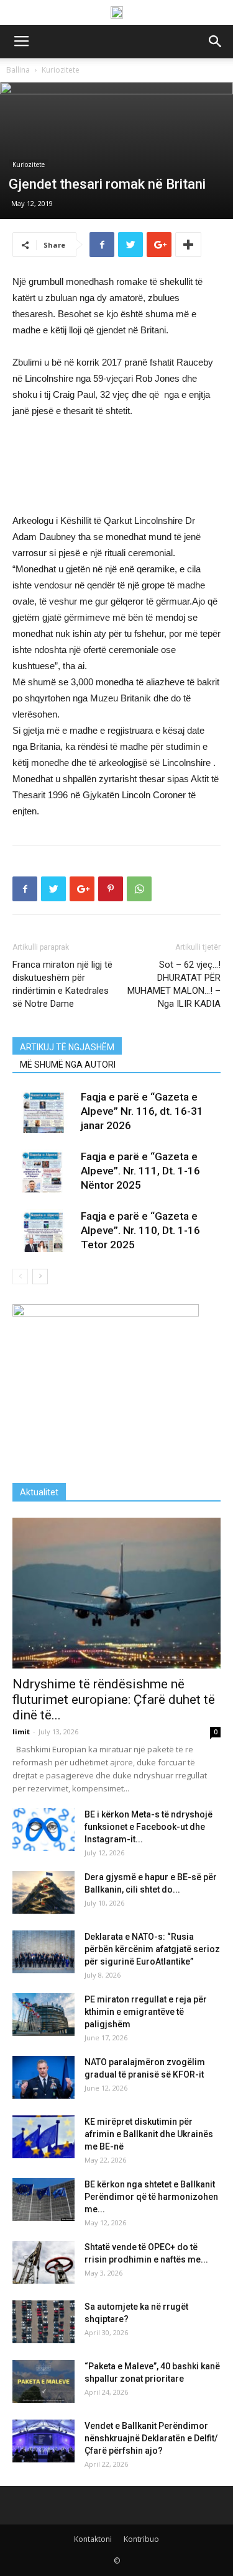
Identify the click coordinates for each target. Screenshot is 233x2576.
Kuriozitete (61, 70)
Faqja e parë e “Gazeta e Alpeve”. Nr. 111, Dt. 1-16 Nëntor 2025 (140, 1171)
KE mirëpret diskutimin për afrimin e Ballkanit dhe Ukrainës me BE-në (149, 2134)
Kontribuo (141, 2539)
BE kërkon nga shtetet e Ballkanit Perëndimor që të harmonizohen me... (151, 2197)
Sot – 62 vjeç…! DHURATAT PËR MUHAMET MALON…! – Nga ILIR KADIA (174, 984)
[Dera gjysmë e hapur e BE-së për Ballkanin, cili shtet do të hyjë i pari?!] (43, 1892)
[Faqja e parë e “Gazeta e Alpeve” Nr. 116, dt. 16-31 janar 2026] (43, 1111)
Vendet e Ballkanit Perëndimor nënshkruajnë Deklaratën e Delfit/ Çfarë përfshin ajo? (151, 2438)
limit (21, 1732)
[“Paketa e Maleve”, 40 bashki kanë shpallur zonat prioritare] (43, 2381)
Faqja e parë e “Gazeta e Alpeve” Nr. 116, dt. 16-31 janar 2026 (142, 1111)
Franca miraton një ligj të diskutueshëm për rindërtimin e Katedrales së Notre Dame (62, 984)
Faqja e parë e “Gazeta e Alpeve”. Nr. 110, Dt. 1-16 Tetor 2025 (140, 1230)
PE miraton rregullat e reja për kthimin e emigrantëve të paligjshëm (146, 2012)
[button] (216, 42)
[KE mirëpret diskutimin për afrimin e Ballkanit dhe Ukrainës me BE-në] (43, 2137)
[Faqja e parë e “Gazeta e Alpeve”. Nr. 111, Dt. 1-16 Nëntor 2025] (43, 1171)
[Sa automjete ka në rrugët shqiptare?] (43, 2322)
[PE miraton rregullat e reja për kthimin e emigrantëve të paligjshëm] (43, 2015)
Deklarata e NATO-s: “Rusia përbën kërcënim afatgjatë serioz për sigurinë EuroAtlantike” (152, 1949)
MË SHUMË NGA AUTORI (68, 1065)
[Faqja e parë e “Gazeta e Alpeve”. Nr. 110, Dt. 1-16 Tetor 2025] (43, 1231)
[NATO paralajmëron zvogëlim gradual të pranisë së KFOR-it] (43, 2077)
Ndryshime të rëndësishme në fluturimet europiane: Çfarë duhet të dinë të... (114, 1700)
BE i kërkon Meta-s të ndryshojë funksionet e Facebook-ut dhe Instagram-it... (148, 1827)
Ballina (18, 70)
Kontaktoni (93, 2539)
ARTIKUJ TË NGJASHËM (67, 1047)
